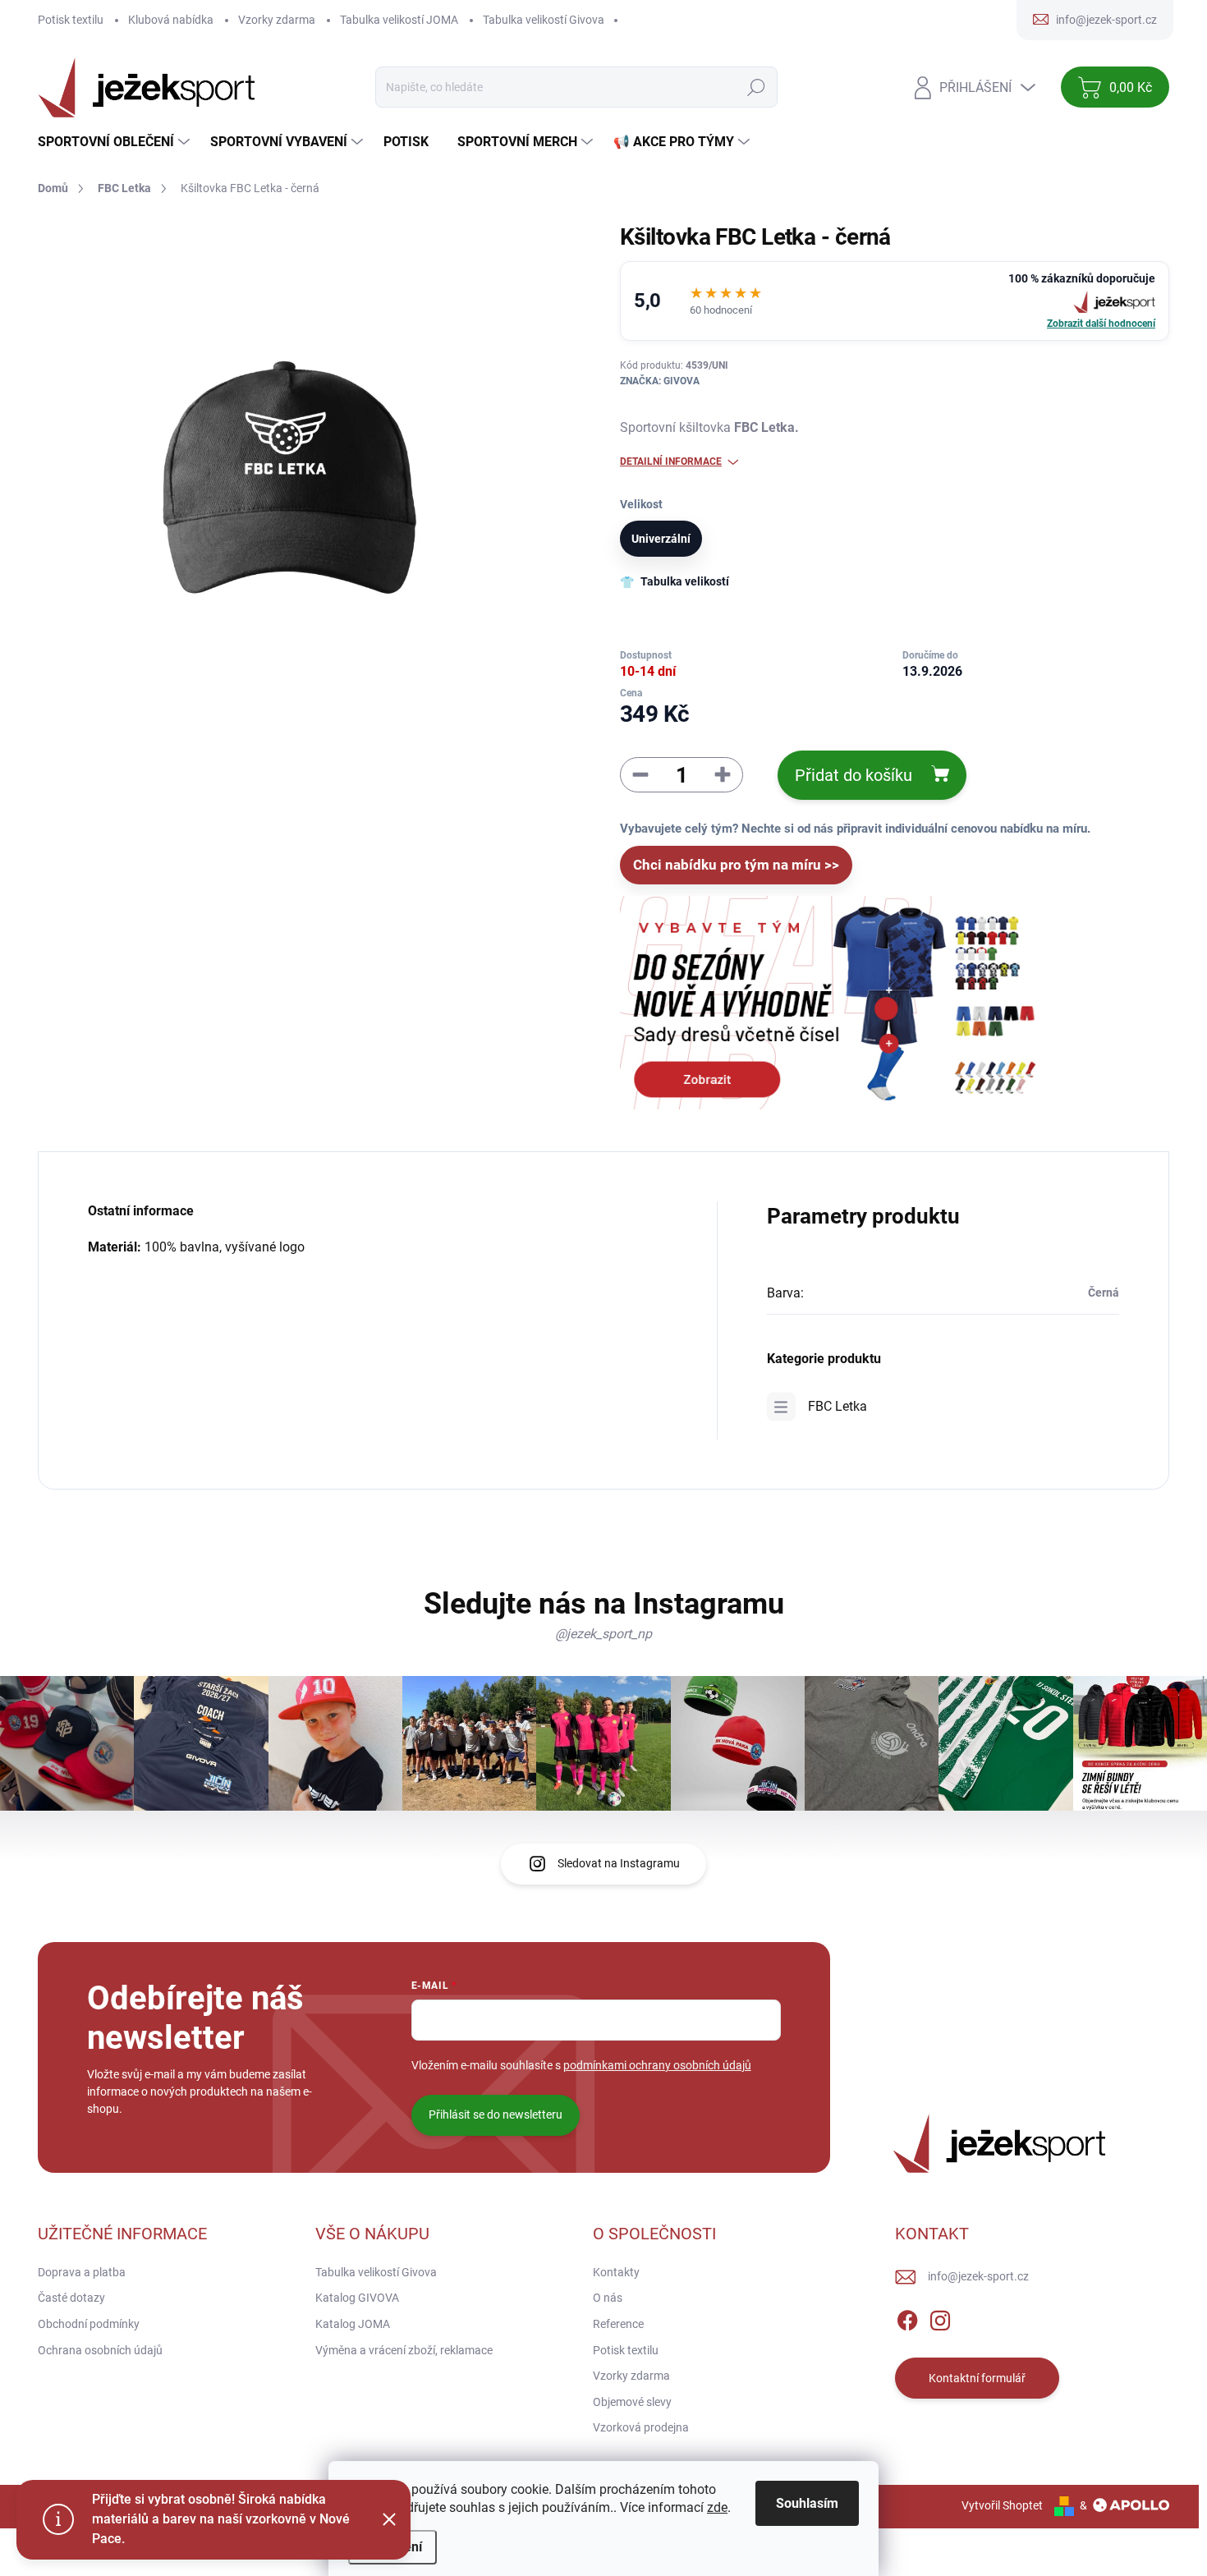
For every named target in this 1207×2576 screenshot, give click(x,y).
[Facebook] (907, 2317)
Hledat (757, 87)
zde (717, 2507)
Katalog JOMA (353, 2324)
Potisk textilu (71, 20)
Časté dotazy (71, 2298)
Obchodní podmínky (89, 2324)
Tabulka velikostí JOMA (399, 20)
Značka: (660, 381)
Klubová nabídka (171, 20)
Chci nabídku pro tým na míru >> (736, 865)
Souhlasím (807, 2503)
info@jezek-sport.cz (978, 2276)
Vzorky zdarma (277, 20)
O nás (608, 2298)
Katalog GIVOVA (357, 2298)
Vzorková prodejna (641, 2427)
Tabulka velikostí (685, 581)
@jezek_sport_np (603, 1634)
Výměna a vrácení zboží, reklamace (404, 2350)
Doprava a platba (82, 2272)
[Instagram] (940, 2317)
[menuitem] (116, 142)
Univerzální (661, 539)
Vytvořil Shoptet (1002, 2505)
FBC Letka (838, 1406)
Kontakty (616, 2272)
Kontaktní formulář (977, 2378)
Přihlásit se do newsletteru (496, 2115)
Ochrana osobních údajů (100, 2350)
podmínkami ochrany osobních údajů (657, 2065)
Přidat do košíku (854, 775)
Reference (618, 2324)
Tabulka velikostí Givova (544, 20)
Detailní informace (671, 461)
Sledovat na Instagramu (619, 1863)
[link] (895, 301)
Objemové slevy (632, 2402)
